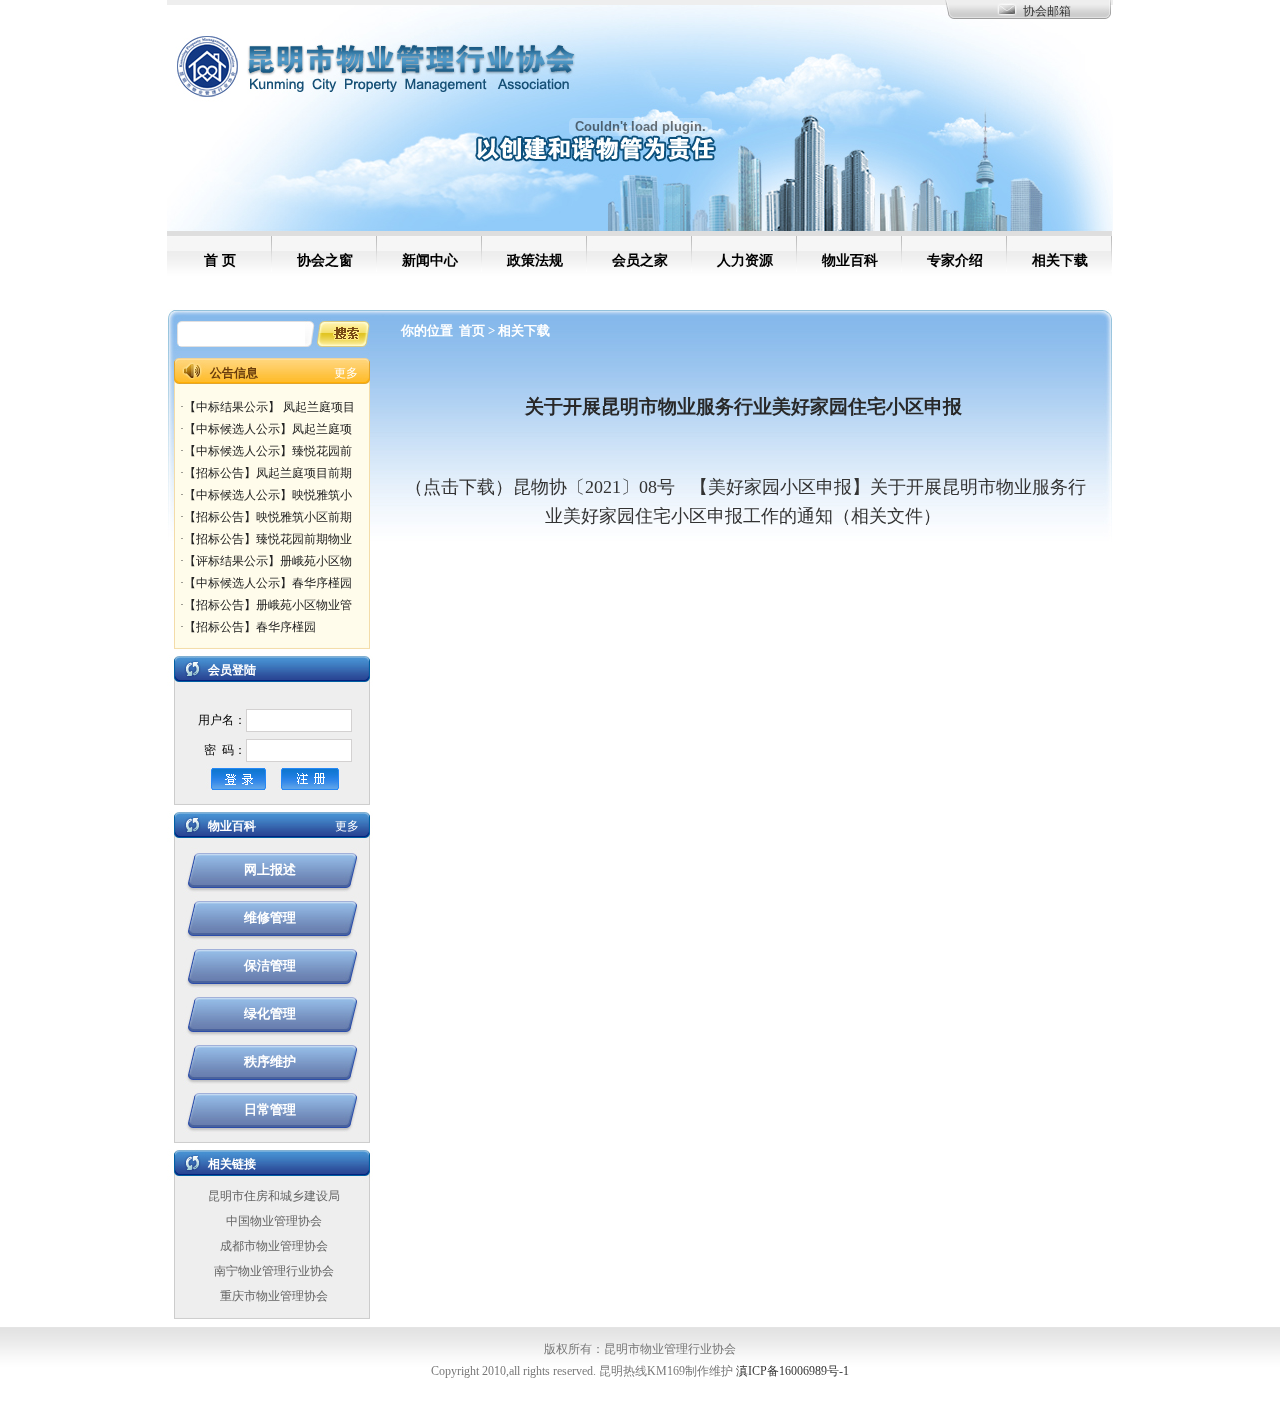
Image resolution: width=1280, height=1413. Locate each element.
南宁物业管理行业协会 (274, 1271)
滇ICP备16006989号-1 (792, 1371)
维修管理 (270, 917)
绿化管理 (270, 1013)
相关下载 (524, 330)
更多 (346, 373)
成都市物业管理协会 (274, 1246)
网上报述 (270, 869)
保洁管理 (270, 965)
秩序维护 (270, 1061)
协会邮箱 (1047, 11)
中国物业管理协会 (274, 1221)
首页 (472, 330)
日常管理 (270, 1109)
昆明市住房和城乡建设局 (274, 1196)
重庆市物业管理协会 (274, 1296)
